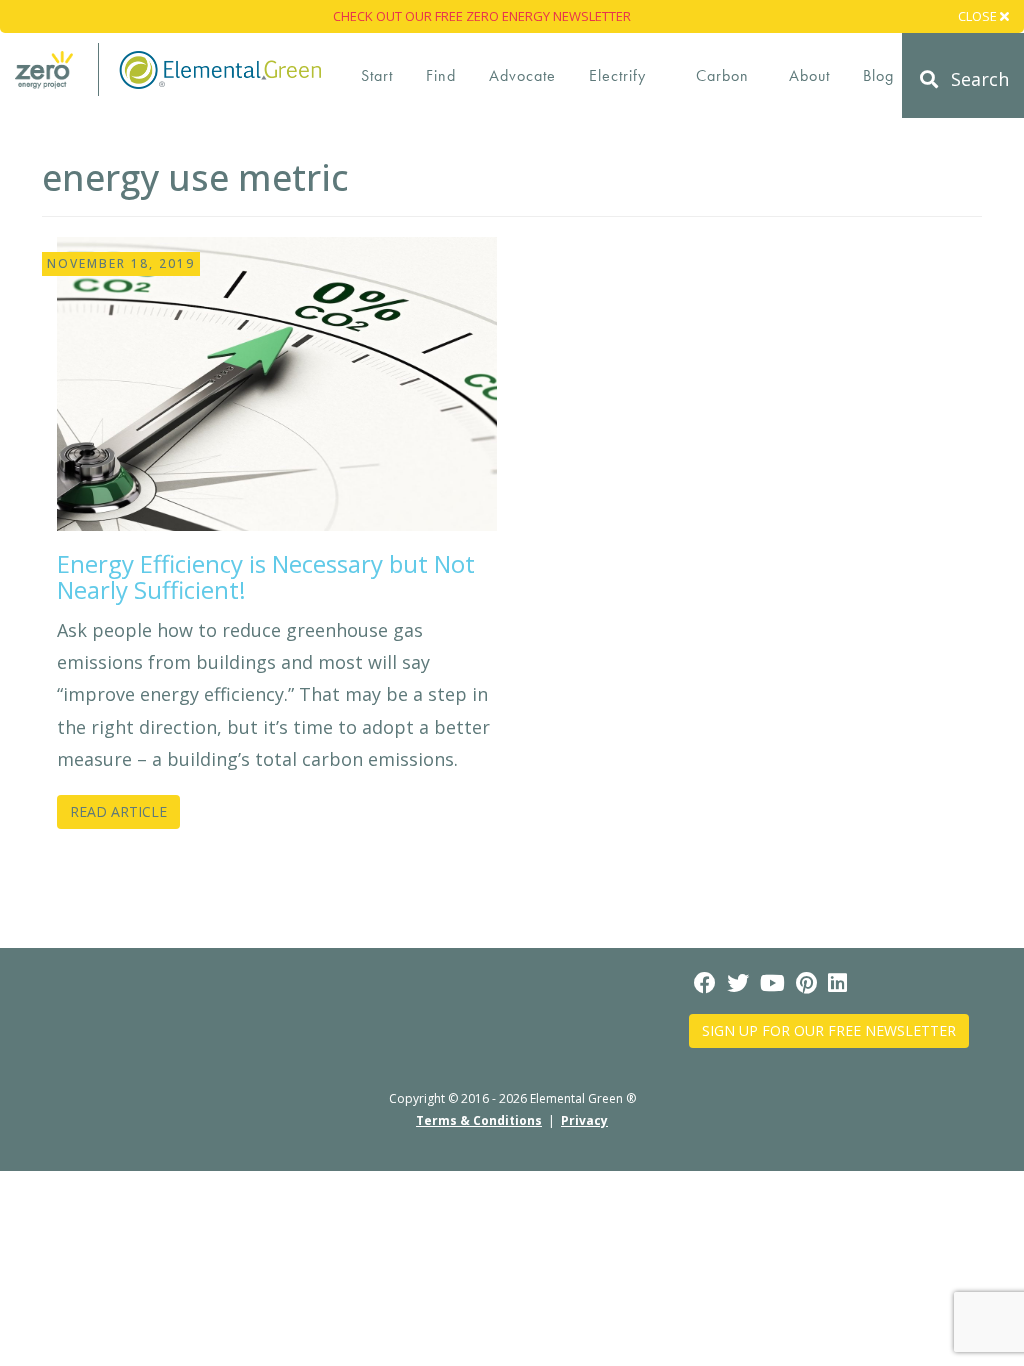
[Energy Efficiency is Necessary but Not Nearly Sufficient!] (277, 382)
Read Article (118, 811)
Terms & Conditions (479, 1120)
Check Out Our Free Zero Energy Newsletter (482, 16)
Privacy (584, 1120)
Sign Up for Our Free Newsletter (829, 1030)
